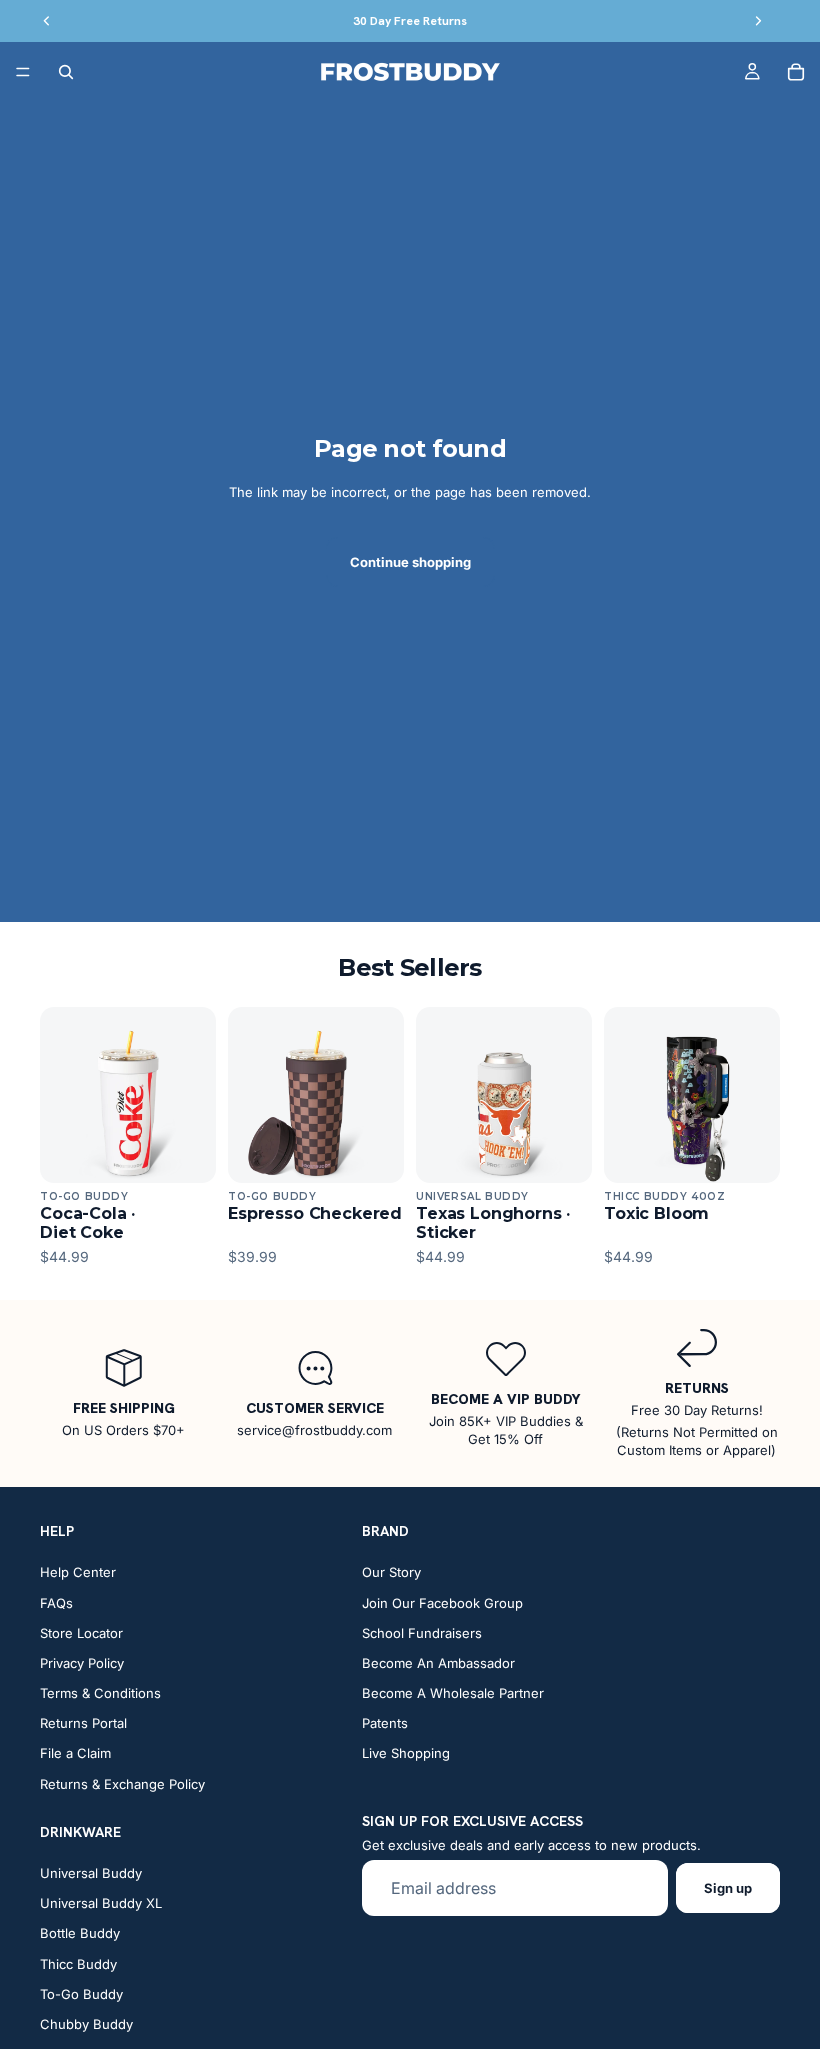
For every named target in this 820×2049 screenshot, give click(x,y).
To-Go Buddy (81, 1994)
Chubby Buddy (86, 2024)
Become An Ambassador (438, 1663)
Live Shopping (406, 1754)
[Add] (185, 1152)
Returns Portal (83, 1723)
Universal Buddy (91, 1873)
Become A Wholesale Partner (453, 1693)
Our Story (391, 1572)
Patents (385, 1723)
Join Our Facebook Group (442, 1603)
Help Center (78, 1572)
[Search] (66, 72)
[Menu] (23, 72)
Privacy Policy (82, 1663)
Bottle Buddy (80, 1933)
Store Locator (81, 1633)
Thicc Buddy (78, 1964)
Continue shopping (410, 562)
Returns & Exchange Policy (122, 1784)
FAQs (56, 1603)
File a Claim (75, 1754)
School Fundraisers (422, 1633)
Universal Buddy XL (101, 1903)
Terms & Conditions (100, 1693)
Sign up (728, 1888)
